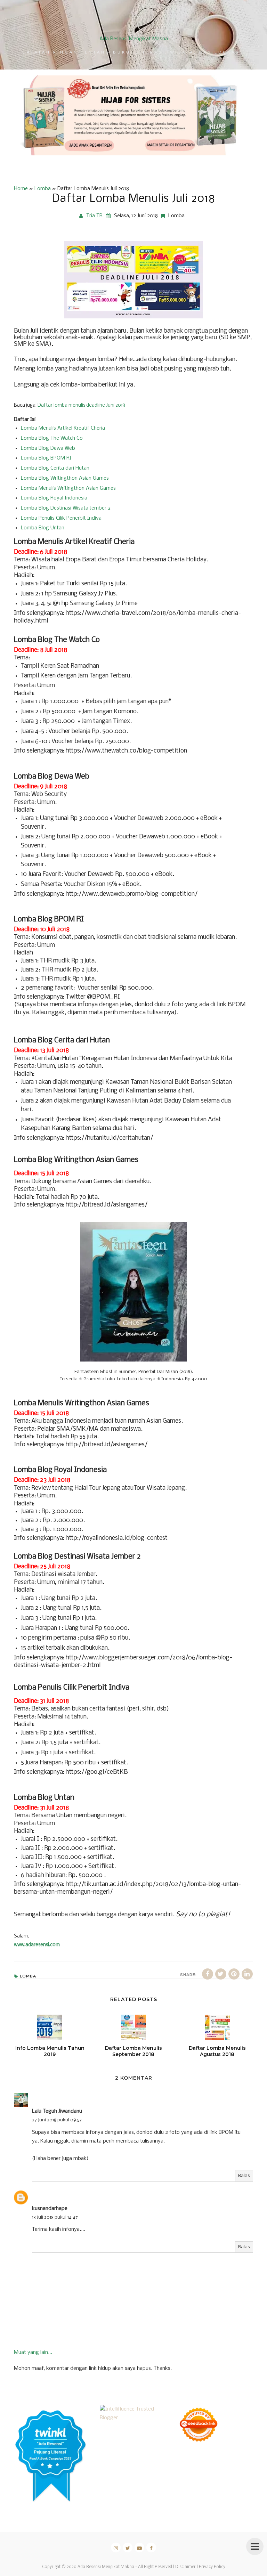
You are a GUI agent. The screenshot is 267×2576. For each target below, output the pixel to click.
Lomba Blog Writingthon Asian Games (65, 478)
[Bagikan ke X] (221, 1974)
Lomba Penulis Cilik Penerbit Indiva (61, 518)
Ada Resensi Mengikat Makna (134, 39)
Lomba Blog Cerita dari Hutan (55, 468)
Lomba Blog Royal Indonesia (54, 498)
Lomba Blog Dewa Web (48, 448)
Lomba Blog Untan (43, 528)
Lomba (176, 216)
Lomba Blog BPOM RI (46, 458)
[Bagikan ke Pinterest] (234, 1974)
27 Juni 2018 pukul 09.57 (57, 2120)
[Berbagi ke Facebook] (208, 1974)
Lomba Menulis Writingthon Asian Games (68, 488)
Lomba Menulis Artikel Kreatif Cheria (63, 428)
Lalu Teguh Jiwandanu (57, 2111)
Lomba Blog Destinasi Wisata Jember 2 (66, 508)
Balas (244, 2176)
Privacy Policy (212, 2567)
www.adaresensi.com (37, 1945)
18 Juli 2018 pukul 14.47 (55, 2217)
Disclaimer (185, 2567)
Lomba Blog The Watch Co (52, 438)
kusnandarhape (50, 2209)
